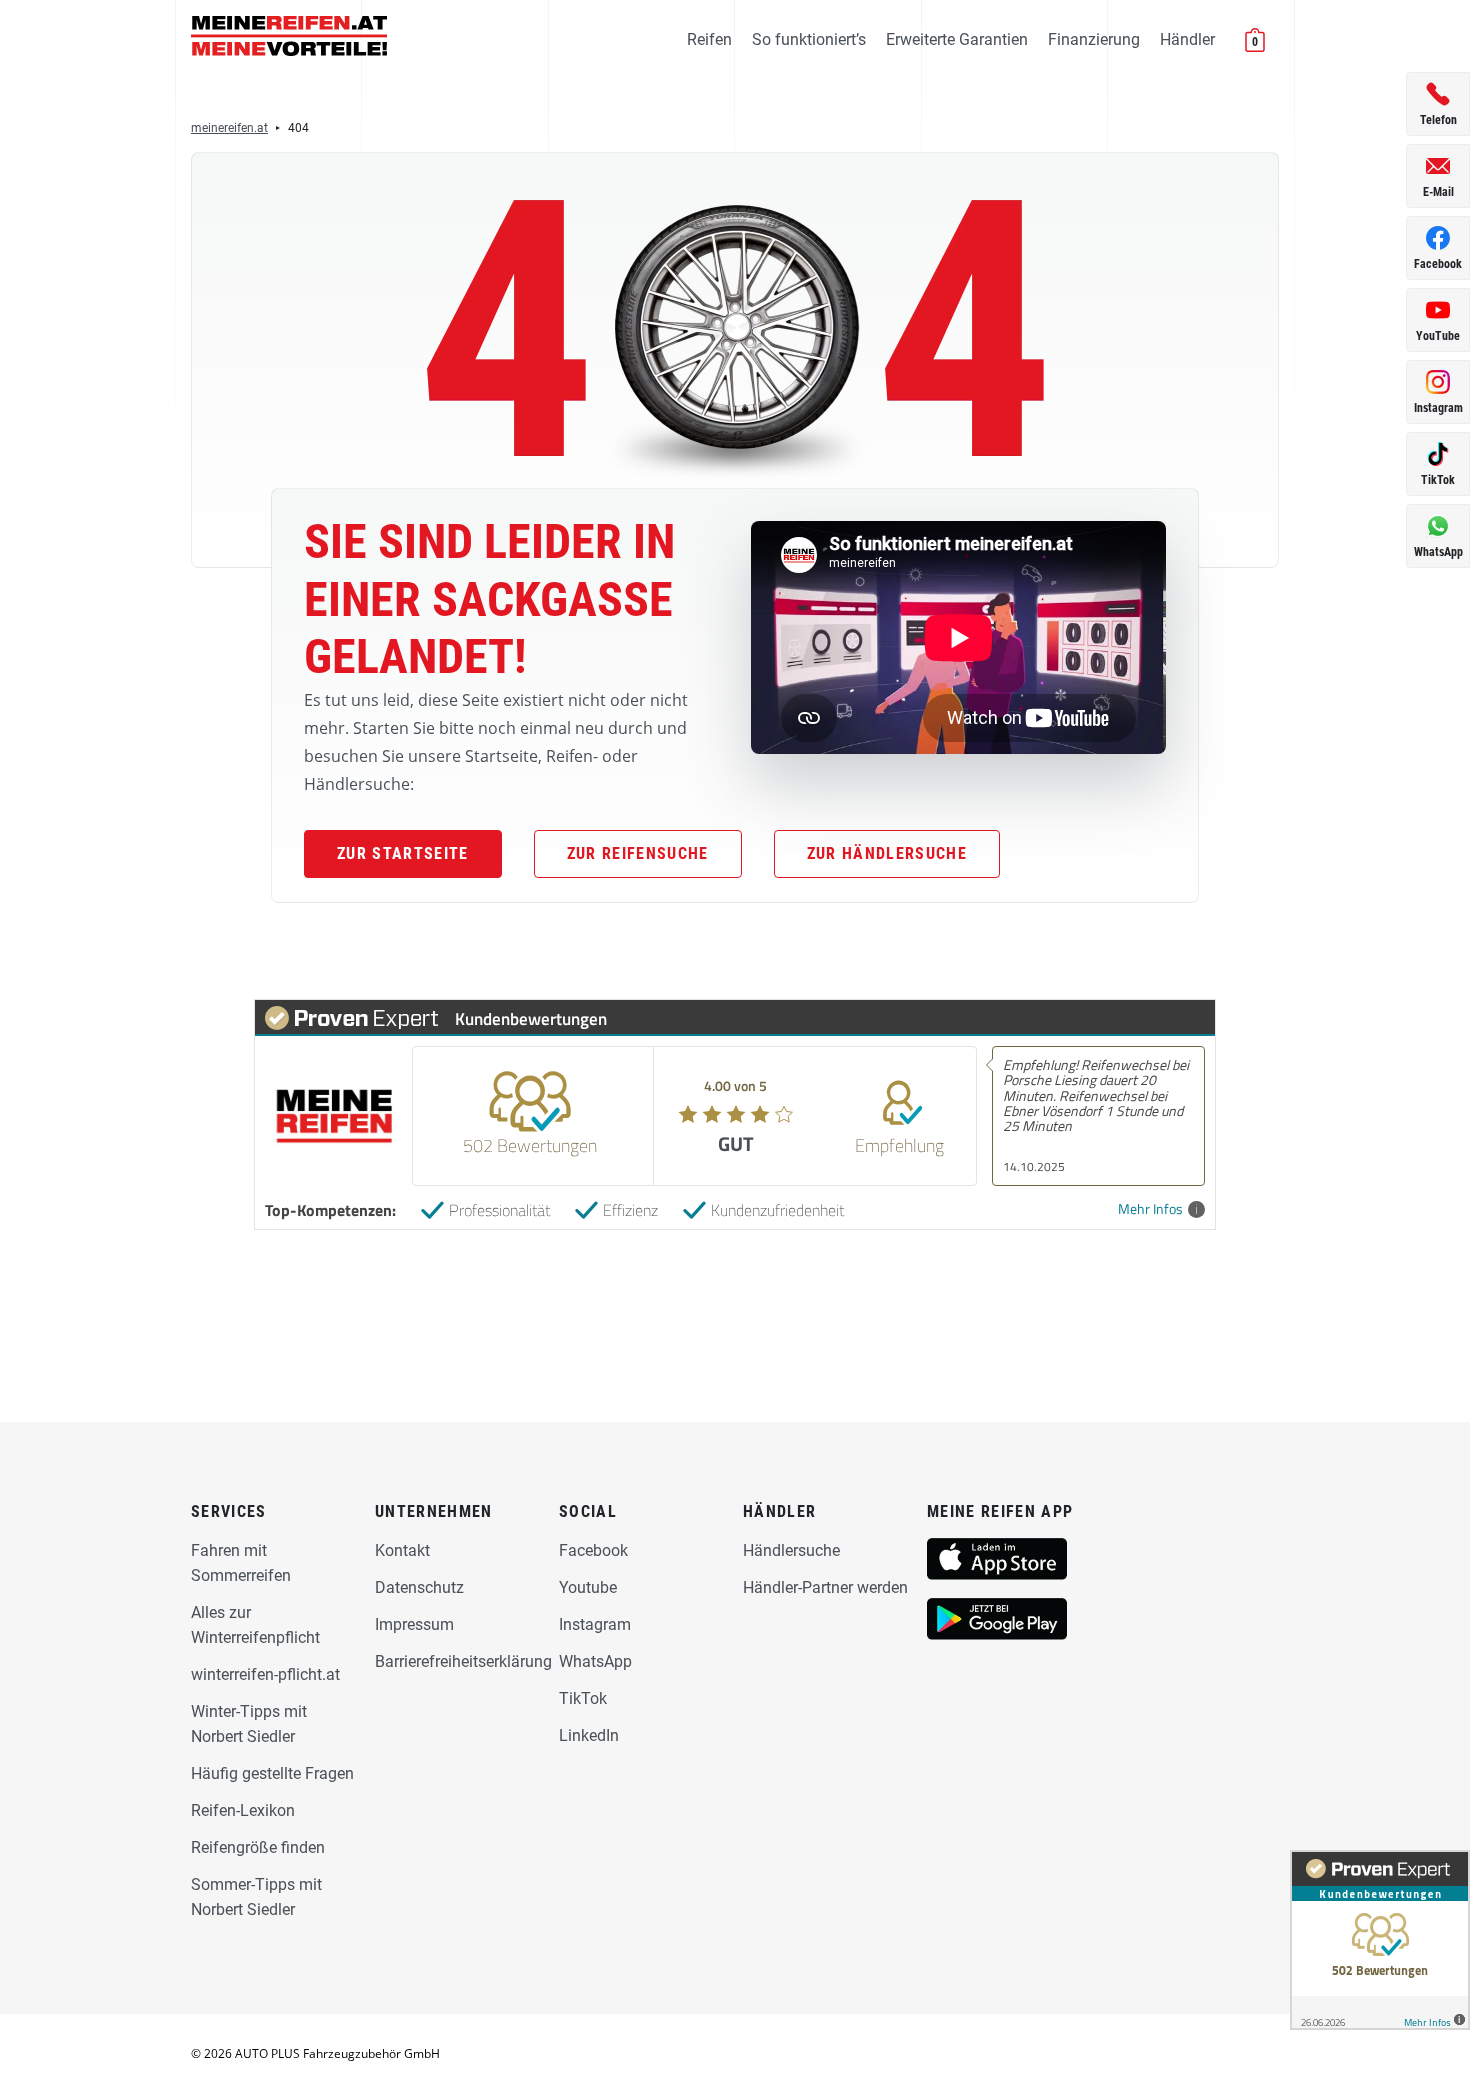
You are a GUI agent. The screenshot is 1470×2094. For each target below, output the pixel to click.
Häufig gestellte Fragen (272, 1773)
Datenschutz (419, 1587)
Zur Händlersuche (887, 853)
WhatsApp (595, 1661)
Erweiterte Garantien (957, 39)
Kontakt (402, 1550)
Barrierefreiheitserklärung (463, 1661)
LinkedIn (589, 1735)
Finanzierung (1094, 39)
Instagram (595, 1624)
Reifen (709, 39)
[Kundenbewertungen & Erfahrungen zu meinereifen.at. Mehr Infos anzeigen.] (1380, 1940)
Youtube (588, 1587)
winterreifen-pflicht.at (265, 1674)
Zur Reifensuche (638, 853)
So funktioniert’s (809, 39)
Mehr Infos (1150, 1209)
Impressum (414, 1624)
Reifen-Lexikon (243, 1810)
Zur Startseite (403, 853)
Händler (1187, 39)
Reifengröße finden (258, 1847)
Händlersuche (791, 1550)
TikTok (583, 1698)
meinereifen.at (229, 128)
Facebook (593, 1550)
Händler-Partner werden (825, 1587)
